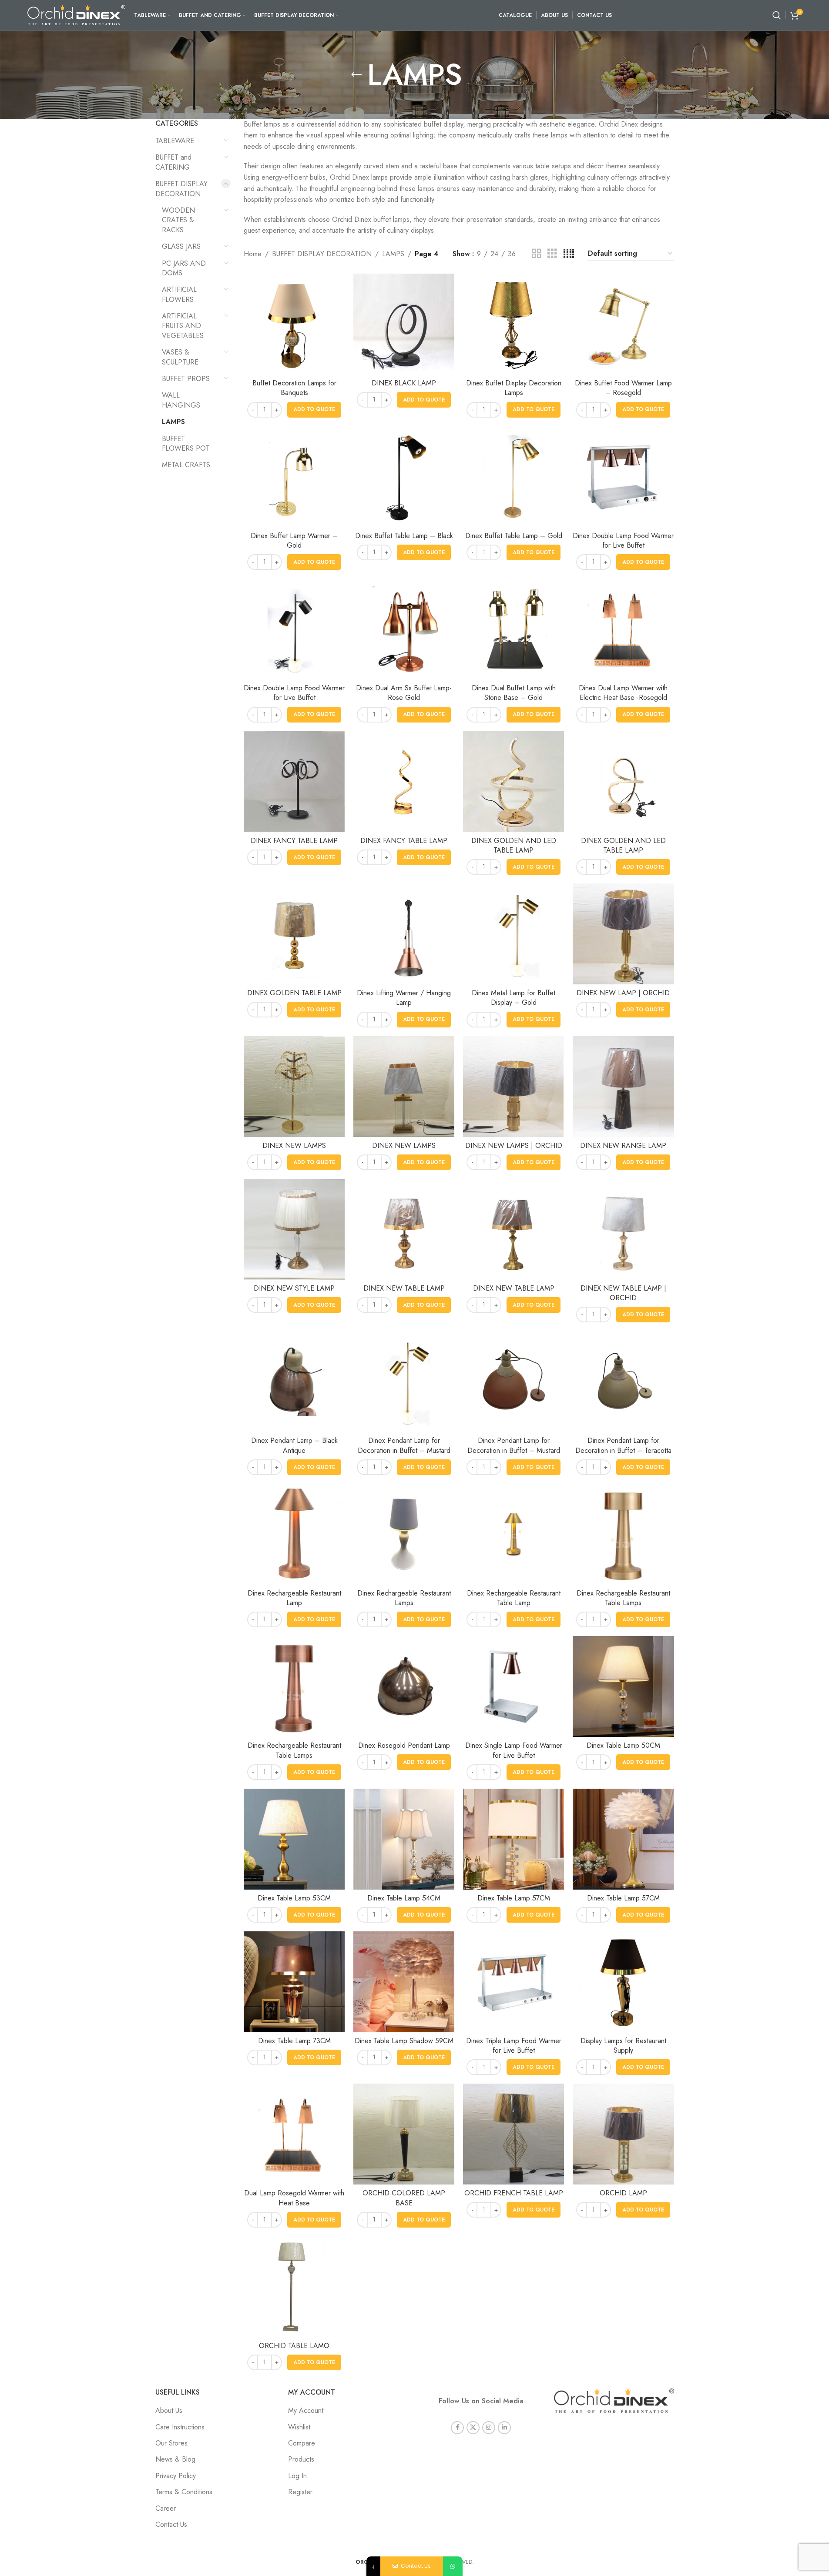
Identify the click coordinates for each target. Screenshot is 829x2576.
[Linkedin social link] (504, 2428)
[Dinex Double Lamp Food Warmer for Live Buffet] (623, 477)
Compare (302, 2443)
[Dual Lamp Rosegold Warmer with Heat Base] (294, 2134)
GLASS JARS (181, 246)
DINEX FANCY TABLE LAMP (294, 841)
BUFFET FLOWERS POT (186, 443)
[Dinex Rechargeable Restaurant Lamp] (294, 1534)
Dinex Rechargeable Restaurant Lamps (404, 1598)
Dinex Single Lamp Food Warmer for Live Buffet (514, 1750)
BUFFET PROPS (186, 379)
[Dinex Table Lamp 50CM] (623, 1686)
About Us (169, 2410)
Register (300, 2492)
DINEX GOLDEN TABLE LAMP (294, 993)
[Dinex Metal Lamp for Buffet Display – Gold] (514, 934)
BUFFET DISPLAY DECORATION (181, 189)
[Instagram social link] (489, 2428)
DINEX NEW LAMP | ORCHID (623, 993)
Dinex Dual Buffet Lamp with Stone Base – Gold (514, 693)
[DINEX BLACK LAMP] (404, 324)
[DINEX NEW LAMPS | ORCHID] (514, 1087)
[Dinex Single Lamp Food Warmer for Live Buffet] (514, 1686)
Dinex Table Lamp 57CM (514, 1898)
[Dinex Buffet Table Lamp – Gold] (514, 477)
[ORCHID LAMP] (623, 2134)
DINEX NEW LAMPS (294, 1146)
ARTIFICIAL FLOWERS (179, 294)
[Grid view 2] (537, 254)
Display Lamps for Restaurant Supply (623, 2046)
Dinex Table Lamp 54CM (404, 1898)
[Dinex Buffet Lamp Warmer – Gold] (294, 477)
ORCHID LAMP (623, 2193)
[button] (314, 410)
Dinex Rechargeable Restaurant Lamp (294, 1598)
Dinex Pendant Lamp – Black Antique (294, 1445)
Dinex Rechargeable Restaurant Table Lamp (514, 1598)
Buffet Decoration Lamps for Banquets (294, 388)
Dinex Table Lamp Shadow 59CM (404, 2041)
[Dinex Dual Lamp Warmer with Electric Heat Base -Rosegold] (623, 629)
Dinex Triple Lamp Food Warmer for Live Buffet (514, 2046)
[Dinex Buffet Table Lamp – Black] (404, 477)
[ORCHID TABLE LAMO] (294, 2287)
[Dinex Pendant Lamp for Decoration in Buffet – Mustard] (404, 1382)
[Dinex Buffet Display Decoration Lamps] (514, 324)
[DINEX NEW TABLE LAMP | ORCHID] (623, 1229)
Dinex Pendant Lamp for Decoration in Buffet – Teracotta (623, 1445)
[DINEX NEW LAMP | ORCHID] (623, 934)
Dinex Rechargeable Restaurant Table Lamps (623, 1598)
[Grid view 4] (569, 254)
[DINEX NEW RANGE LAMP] (623, 1087)
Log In (297, 2476)
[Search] (777, 15)
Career (166, 2508)
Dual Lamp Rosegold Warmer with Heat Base (294, 2198)
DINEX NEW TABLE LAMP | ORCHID (623, 1293)
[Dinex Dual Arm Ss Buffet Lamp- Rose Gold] (404, 629)
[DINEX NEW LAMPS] (294, 1087)
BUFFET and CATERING (173, 162)
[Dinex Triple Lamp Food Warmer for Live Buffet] (514, 1982)
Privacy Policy (176, 2476)
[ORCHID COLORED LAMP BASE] (404, 2134)
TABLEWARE (175, 141)
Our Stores (171, 2443)
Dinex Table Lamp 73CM (294, 2041)
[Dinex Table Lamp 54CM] (404, 1839)
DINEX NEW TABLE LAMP (404, 1288)
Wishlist (299, 2427)
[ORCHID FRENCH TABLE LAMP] (514, 2134)
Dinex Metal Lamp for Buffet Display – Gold (514, 998)
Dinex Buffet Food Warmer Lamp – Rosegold (623, 388)
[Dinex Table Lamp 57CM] (514, 1839)
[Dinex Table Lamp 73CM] (294, 1982)
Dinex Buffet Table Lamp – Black (404, 536)
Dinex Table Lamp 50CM (623, 1745)
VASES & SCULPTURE (180, 357)
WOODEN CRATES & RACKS (178, 220)
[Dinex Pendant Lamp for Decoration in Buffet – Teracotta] (623, 1382)
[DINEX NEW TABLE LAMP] (404, 1229)
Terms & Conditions (184, 2492)
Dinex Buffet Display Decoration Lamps (514, 388)
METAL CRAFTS (186, 465)
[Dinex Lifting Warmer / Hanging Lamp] (404, 934)
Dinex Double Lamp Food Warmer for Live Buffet (623, 540)
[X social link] (473, 2428)
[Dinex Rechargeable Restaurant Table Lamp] (514, 1534)
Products (301, 2459)
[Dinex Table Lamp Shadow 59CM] (404, 1982)
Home (253, 254)
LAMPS (173, 422)
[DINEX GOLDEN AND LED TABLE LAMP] (514, 782)
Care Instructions (180, 2427)
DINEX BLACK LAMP (404, 383)
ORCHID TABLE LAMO (294, 2346)
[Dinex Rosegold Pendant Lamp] (404, 1686)
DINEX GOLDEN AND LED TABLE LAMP (514, 845)
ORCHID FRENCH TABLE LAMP (514, 2193)
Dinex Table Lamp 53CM (294, 1898)
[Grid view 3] (552, 254)
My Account (306, 2410)
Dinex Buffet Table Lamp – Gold (514, 536)
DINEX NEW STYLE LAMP (294, 1288)
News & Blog (175, 2459)
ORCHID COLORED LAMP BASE (404, 2198)
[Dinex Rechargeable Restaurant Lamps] (404, 1534)
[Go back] (356, 75)
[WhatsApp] (453, 2566)
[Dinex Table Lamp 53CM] (294, 1839)
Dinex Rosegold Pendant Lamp (404, 1745)
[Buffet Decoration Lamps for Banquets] (294, 324)
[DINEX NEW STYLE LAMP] (294, 1229)
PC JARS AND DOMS (184, 268)
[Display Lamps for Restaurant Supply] (623, 1982)
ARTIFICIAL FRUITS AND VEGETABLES (183, 326)
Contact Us (171, 2524)
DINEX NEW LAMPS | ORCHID (514, 1146)
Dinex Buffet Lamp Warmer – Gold (294, 540)
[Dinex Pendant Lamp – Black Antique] (294, 1382)
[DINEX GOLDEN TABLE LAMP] (294, 934)
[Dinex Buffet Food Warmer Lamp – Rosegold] (623, 324)
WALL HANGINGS (181, 400)
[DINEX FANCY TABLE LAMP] (294, 782)
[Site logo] (76, 15)
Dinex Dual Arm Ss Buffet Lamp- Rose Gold (404, 693)
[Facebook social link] (457, 2428)
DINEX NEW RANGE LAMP (623, 1146)
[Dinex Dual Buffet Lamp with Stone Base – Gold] (514, 629)
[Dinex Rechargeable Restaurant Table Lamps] (623, 1534)
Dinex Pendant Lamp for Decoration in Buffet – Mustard (404, 1445)
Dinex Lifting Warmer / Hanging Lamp (404, 998)
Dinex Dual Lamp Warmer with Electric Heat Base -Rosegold (623, 693)
